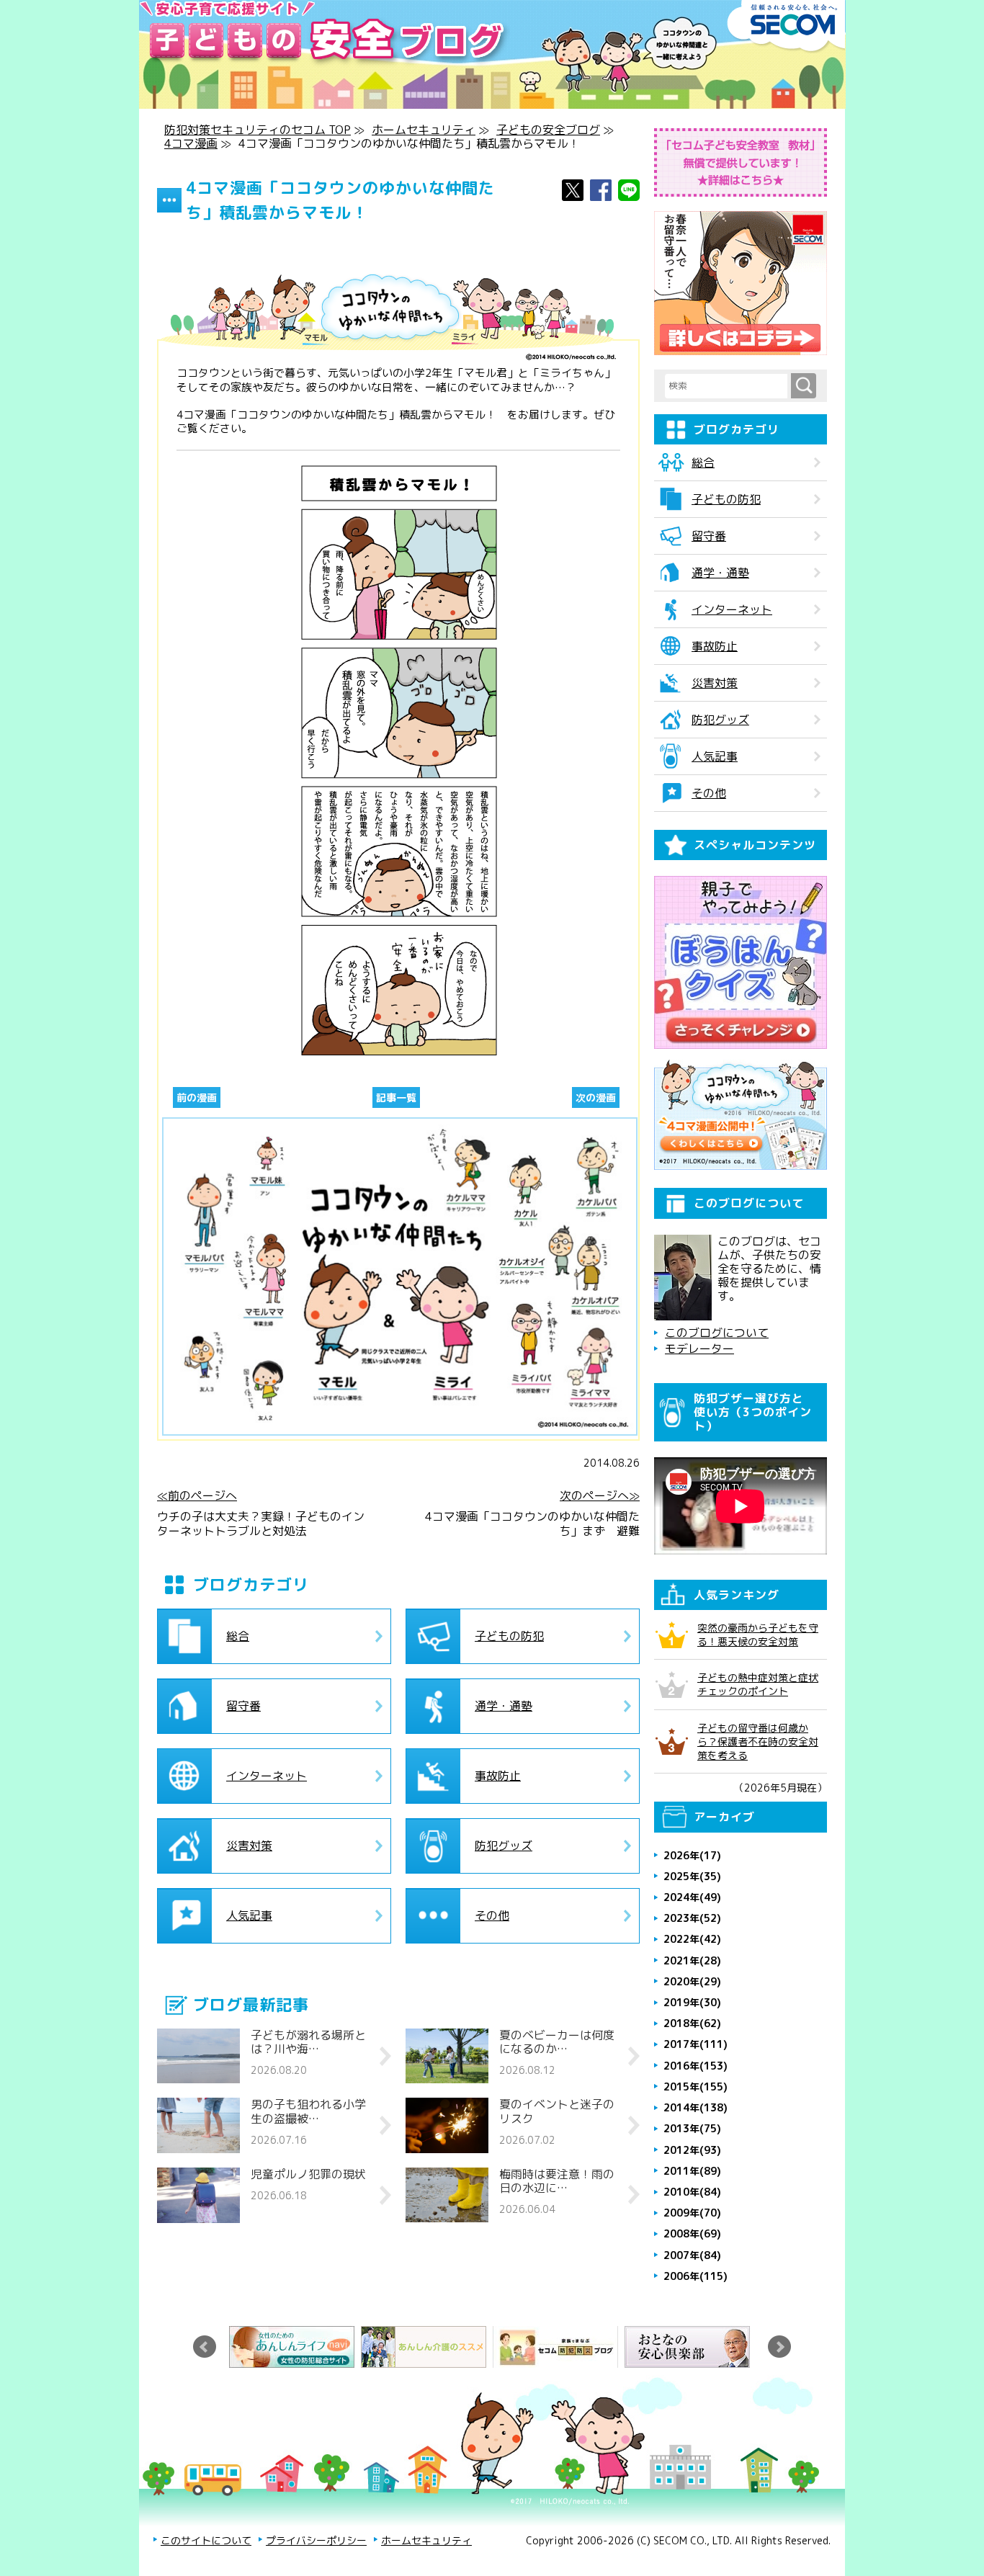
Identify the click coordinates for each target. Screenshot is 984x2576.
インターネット (267, 1776)
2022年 (692, 1939)
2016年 (695, 2066)
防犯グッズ (504, 1846)
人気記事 (249, 1915)
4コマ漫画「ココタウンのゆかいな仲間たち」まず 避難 (532, 1524)
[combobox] (728, 386)
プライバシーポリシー (316, 2540)
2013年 (692, 2128)
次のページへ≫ (600, 1496)
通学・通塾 (504, 1706)
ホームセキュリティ (424, 130)
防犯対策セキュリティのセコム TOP (258, 130)
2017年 (695, 2044)
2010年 (692, 2192)
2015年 (695, 2087)
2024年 (692, 1897)
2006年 (695, 2276)
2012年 (692, 2150)
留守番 (243, 1706)
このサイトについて (206, 2540)
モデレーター (699, 1349)
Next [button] (779, 2347)
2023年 (692, 1918)
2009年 (692, 2213)
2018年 (692, 2023)
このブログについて (717, 1333)
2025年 (692, 1876)
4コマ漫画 (191, 143)
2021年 (692, 1960)
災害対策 (249, 1846)
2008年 (692, 2233)
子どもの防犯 (509, 1636)
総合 (238, 1636)
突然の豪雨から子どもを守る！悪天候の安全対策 (758, 1634)
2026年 (692, 1855)
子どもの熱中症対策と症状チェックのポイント (758, 1684)
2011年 (692, 2171)
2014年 (695, 2107)
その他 (492, 1915)
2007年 (692, 2255)
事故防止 (498, 1776)
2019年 (692, 2002)
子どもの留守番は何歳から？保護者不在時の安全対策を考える (758, 1741)
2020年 (692, 1981)
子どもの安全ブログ (548, 130)
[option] (295, 2347)
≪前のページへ (197, 1496)
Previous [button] (205, 2347)
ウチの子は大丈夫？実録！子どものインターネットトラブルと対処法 (261, 1524)
